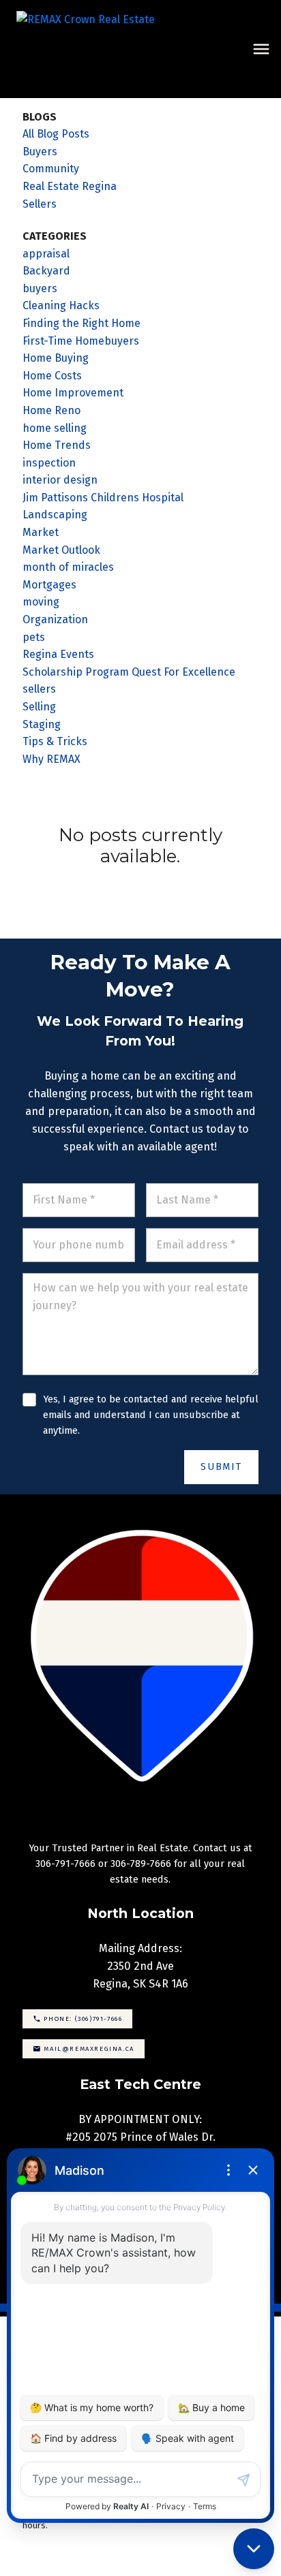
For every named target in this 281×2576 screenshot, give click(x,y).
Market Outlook (61, 550)
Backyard (46, 271)
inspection (49, 463)
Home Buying (56, 358)
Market (41, 532)
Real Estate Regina (70, 186)
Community (51, 169)
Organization (55, 619)
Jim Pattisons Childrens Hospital (103, 498)
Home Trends (57, 445)
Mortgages (49, 585)
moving (41, 602)
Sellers (40, 204)
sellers (39, 689)
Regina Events (58, 654)
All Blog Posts (56, 134)
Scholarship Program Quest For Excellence (129, 672)
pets (34, 637)
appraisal (46, 254)
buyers (40, 288)
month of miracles (68, 567)
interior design (60, 480)
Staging (42, 724)
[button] (77, 2019)
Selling (39, 707)
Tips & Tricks (55, 741)
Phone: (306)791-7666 (83, 2019)
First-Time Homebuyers (81, 341)
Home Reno (51, 410)
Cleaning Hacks (61, 305)
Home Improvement (73, 393)
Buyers (40, 152)
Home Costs (52, 376)
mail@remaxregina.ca (89, 2048)
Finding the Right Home (82, 323)
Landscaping (55, 515)
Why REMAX (51, 759)
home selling (55, 428)
